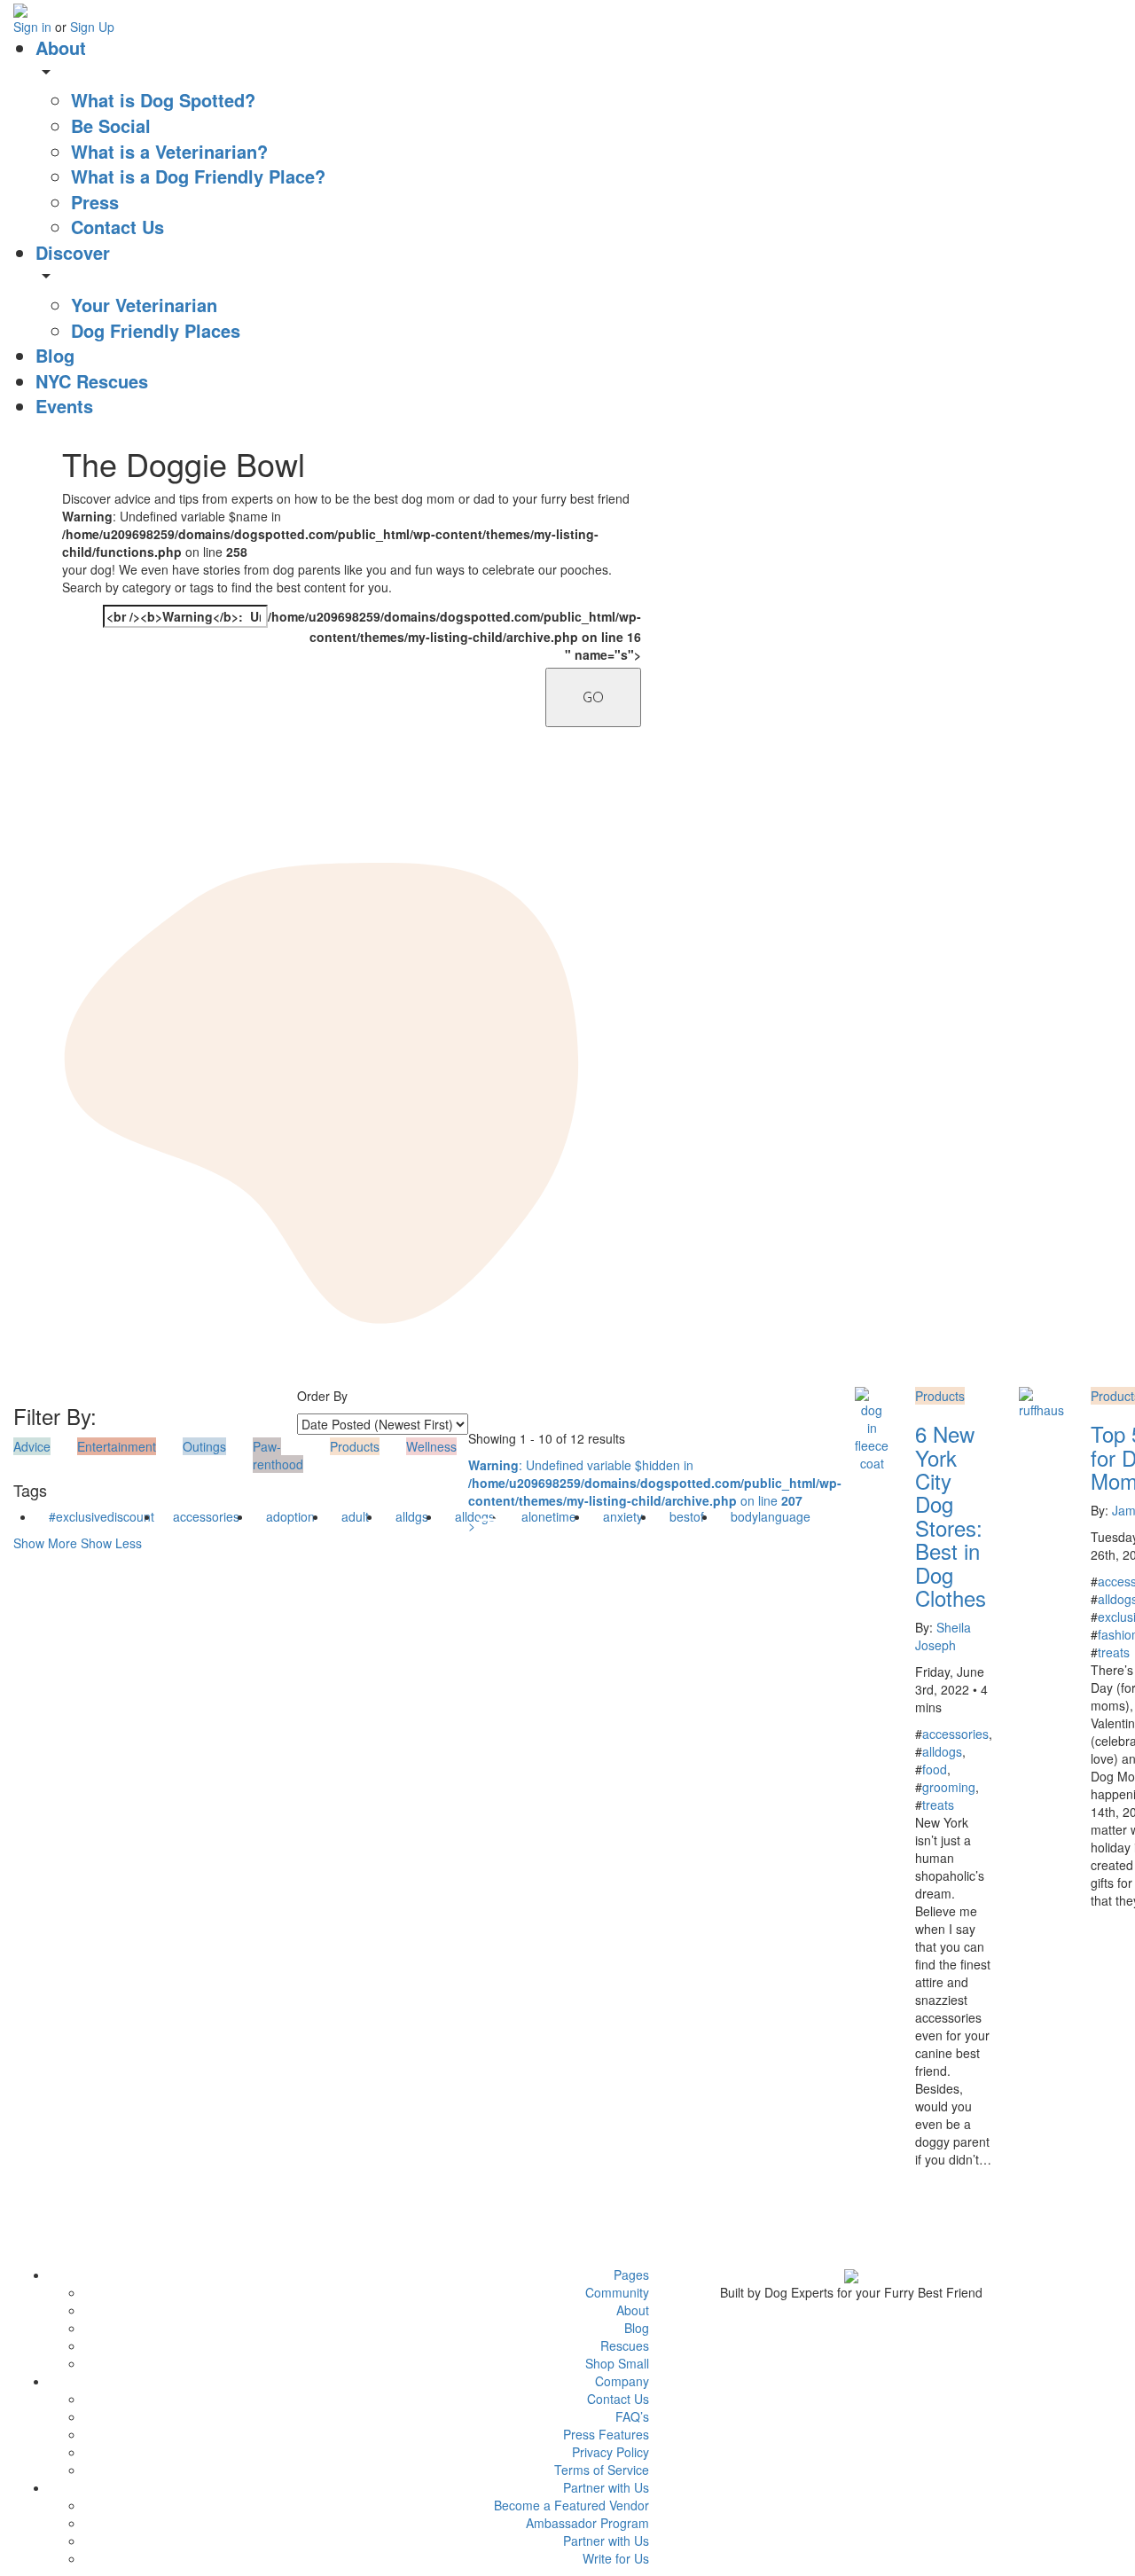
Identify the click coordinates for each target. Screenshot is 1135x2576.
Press (95, 202)
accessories (206, 1516)
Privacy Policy (611, 2452)
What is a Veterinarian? (169, 151)
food (935, 1769)
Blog (55, 355)
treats (938, 1805)
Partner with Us (606, 2541)
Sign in (34, 27)
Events (64, 406)
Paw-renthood (278, 1455)
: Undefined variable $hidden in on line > (655, 1495)
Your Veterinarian (144, 305)
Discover (73, 252)
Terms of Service (602, 2470)
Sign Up (92, 27)
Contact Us (117, 227)
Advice (32, 1446)
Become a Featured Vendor (571, 2505)
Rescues (625, 2345)
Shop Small (617, 2363)
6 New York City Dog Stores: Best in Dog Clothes (951, 1515)
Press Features (606, 2434)
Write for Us (616, 2558)
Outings (204, 1446)
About (61, 47)
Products (940, 1396)
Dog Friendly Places (156, 330)
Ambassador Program (587, 2523)
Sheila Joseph (943, 1636)
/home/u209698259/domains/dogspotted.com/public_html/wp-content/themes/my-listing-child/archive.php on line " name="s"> (372, 634)
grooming (949, 1787)
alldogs (942, 1751)
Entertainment (117, 1446)
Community (617, 2292)
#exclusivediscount (102, 1516)
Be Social (111, 125)
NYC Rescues (92, 381)
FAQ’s (632, 2416)
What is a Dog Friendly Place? (198, 176)
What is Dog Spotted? (163, 100)
